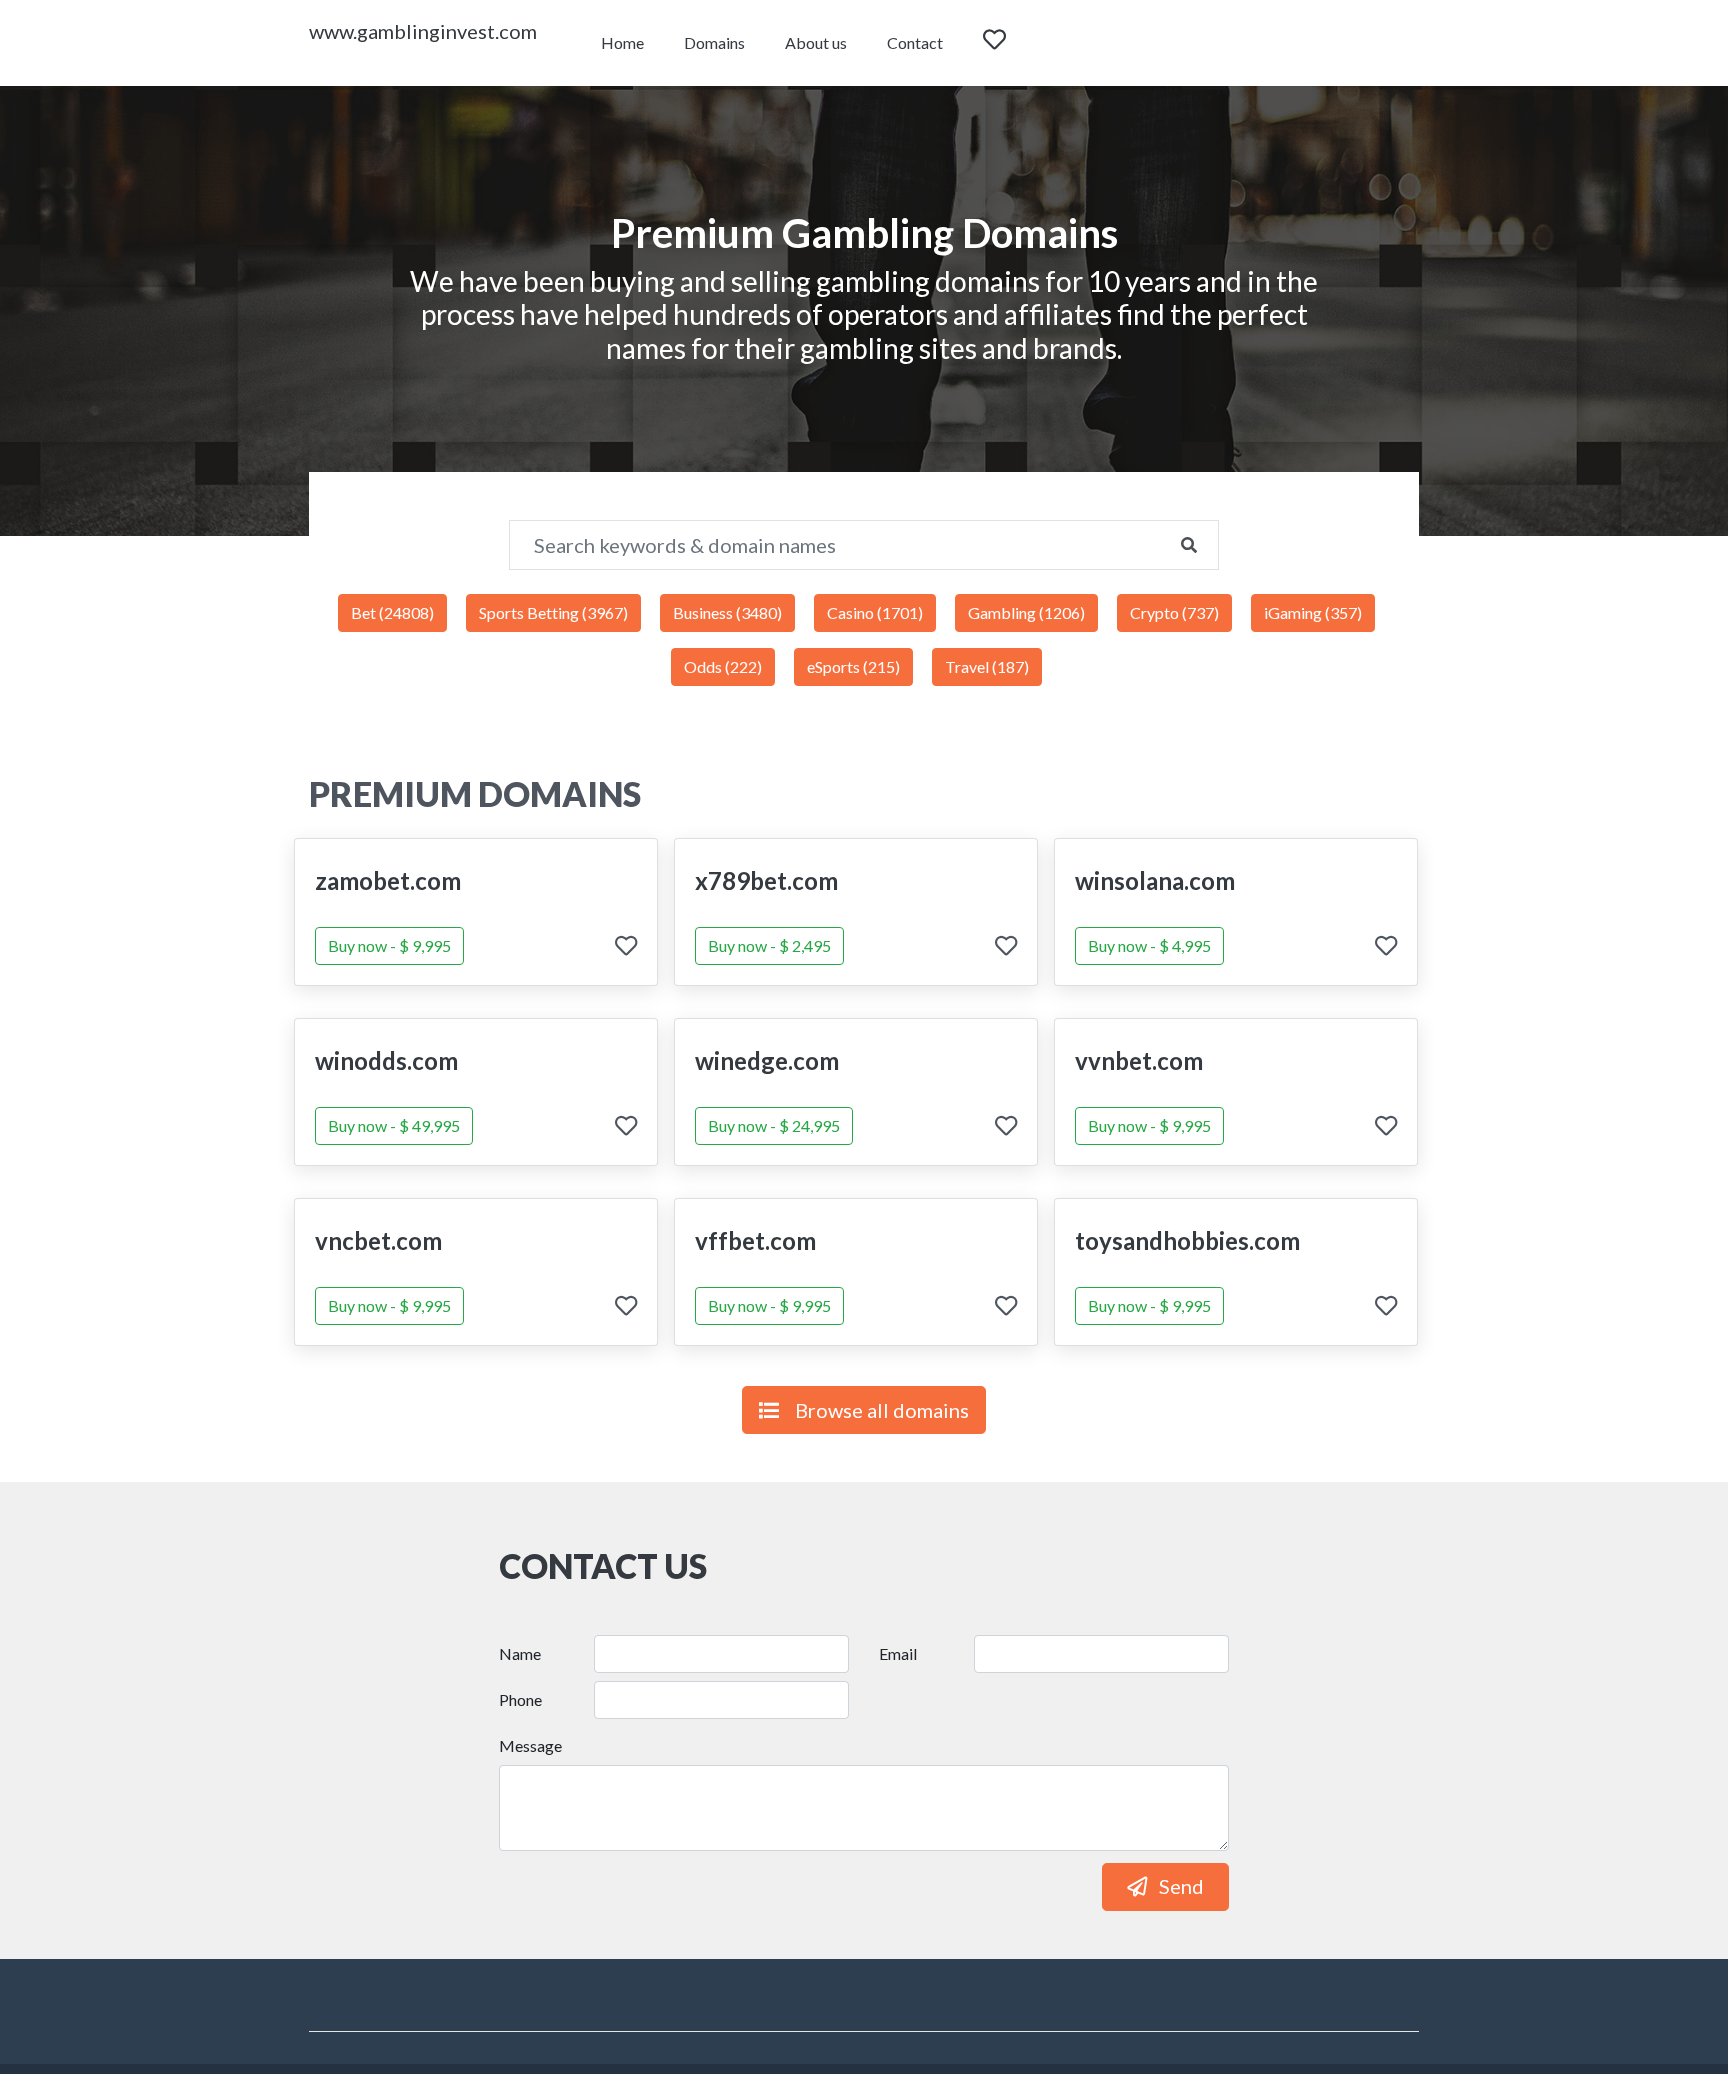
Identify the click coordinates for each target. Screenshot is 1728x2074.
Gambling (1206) (1026, 612)
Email (898, 1653)
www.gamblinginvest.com (423, 31)
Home (622, 42)
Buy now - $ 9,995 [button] (389, 945)
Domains (714, 42)
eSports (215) (853, 666)
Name (520, 1653)
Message (530, 1745)
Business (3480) (727, 612)
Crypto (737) (1174, 612)
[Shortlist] (1013, 43)
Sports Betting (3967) (553, 612)
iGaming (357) (1313, 612)
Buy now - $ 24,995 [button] (774, 1125)
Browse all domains (882, 1410)
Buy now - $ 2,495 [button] (769, 945)
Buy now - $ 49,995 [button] (394, 1125)
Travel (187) (987, 666)
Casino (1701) (875, 612)
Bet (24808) (392, 612)
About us (816, 42)
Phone (520, 1699)
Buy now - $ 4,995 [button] (1149, 945)
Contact (915, 42)
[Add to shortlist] (626, 947)
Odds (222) (723, 666)
